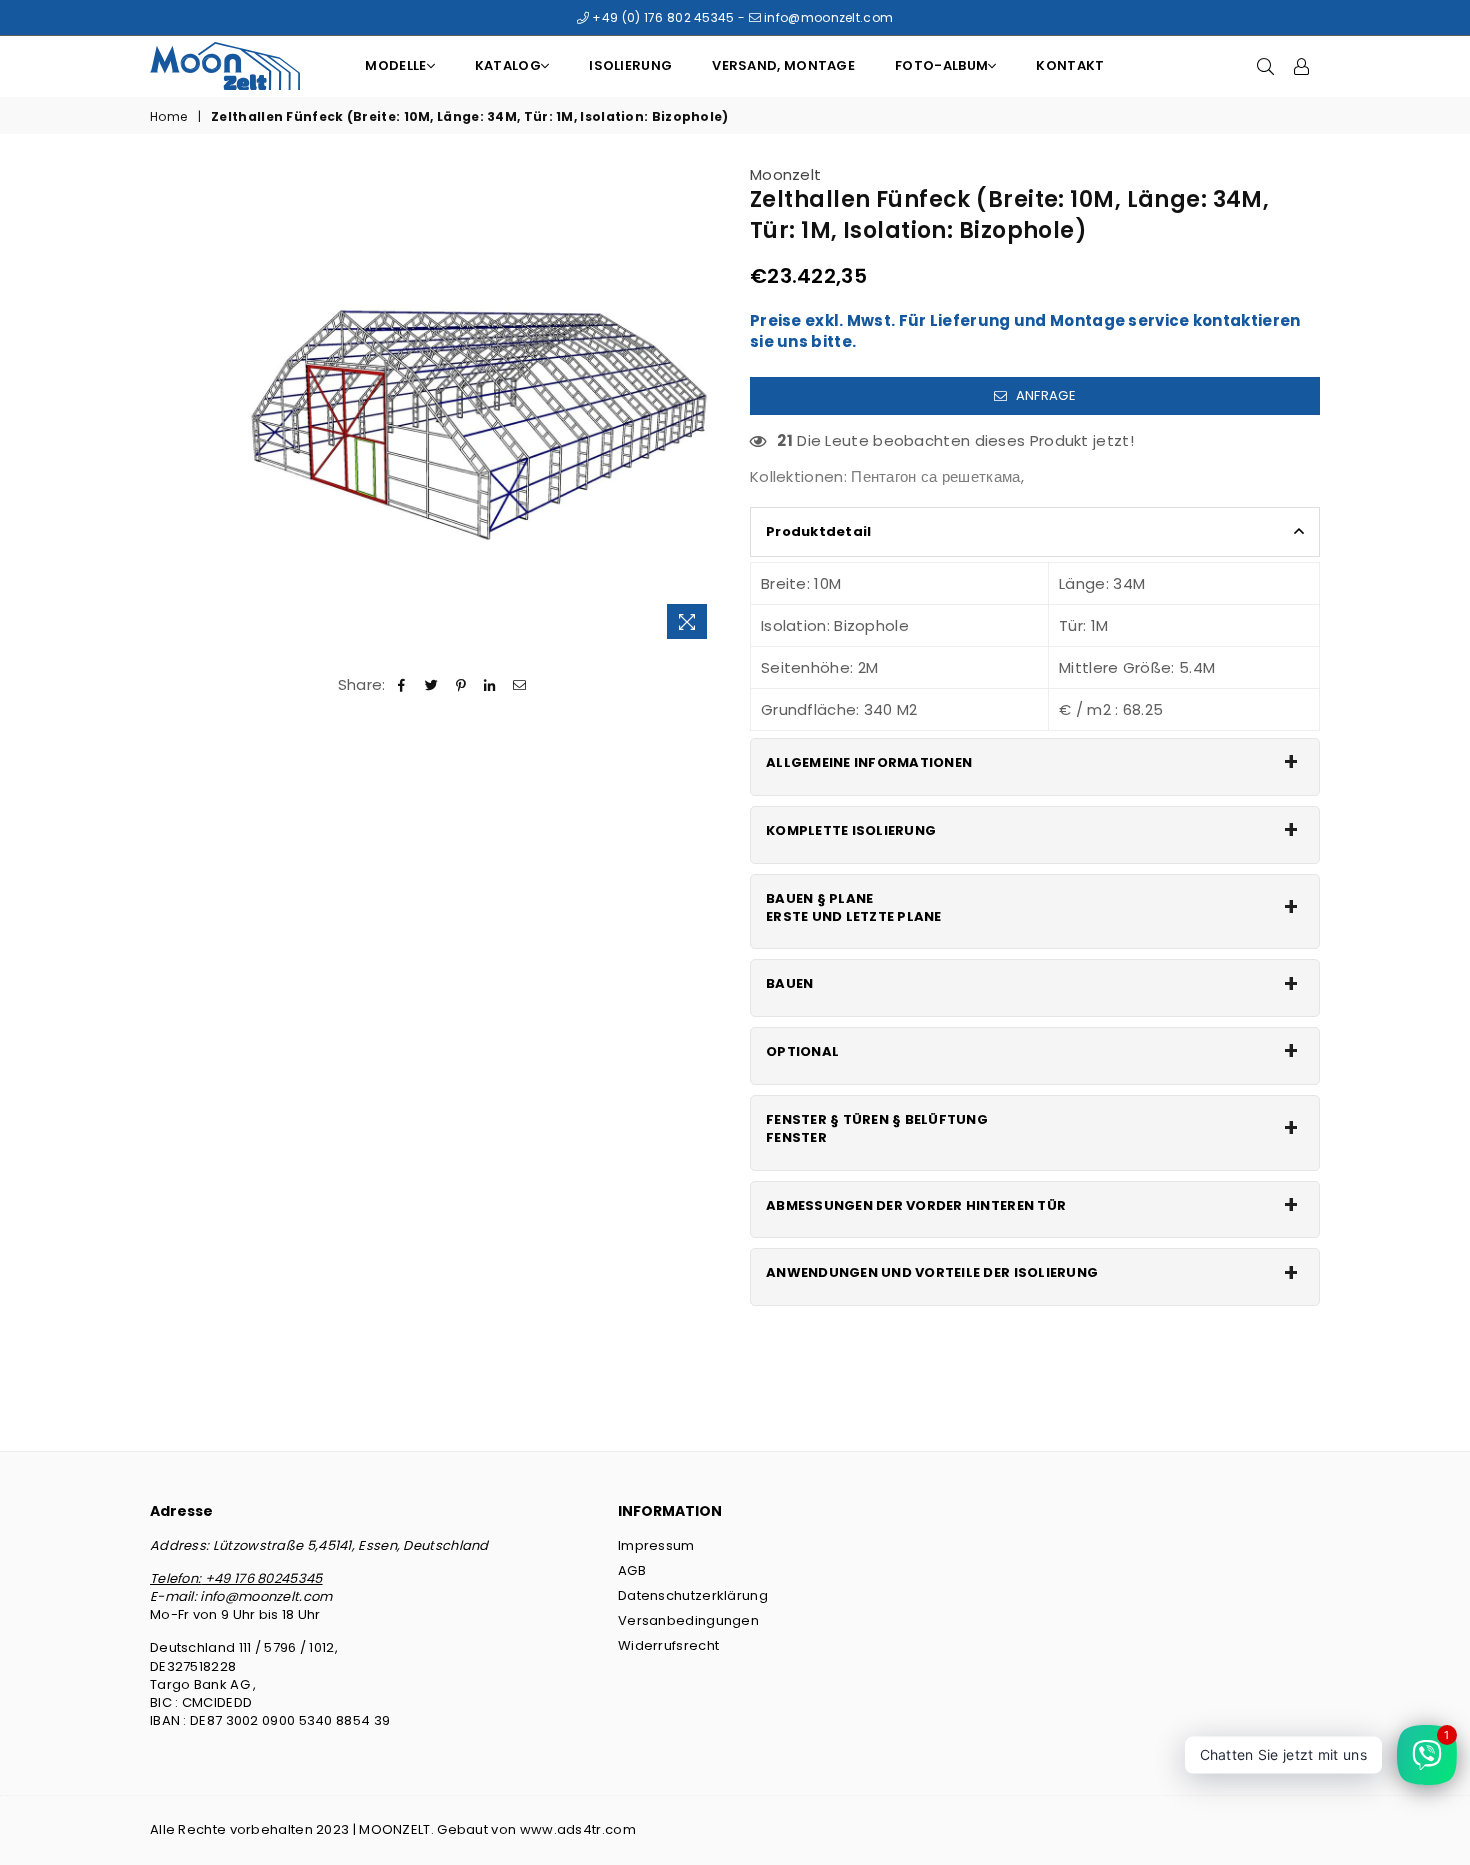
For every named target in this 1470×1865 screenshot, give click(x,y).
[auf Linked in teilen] (490, 684)
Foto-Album (941, 65)
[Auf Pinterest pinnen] (461, 684)
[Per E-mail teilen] (519, 684)
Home (168, 117)
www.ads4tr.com (578, 1829)
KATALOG (508, 65)
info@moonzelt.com (827, 17)
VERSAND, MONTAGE (783, 65)
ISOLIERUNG (630, 65)
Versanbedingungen (688, 1620)
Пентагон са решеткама (935, 476)
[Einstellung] (1302, 66)
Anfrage (1043, 395)
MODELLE (395, 65)
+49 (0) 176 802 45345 (662, 17)
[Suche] (1266, 66)
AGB (632, 1570)
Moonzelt (785, 174)
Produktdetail (818, 531)
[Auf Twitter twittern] (431, 684)
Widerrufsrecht (668, 1645)
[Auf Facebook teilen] (402, 684)
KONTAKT (1070, 65)
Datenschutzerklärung (693, 1595)
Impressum (656, 1545)
